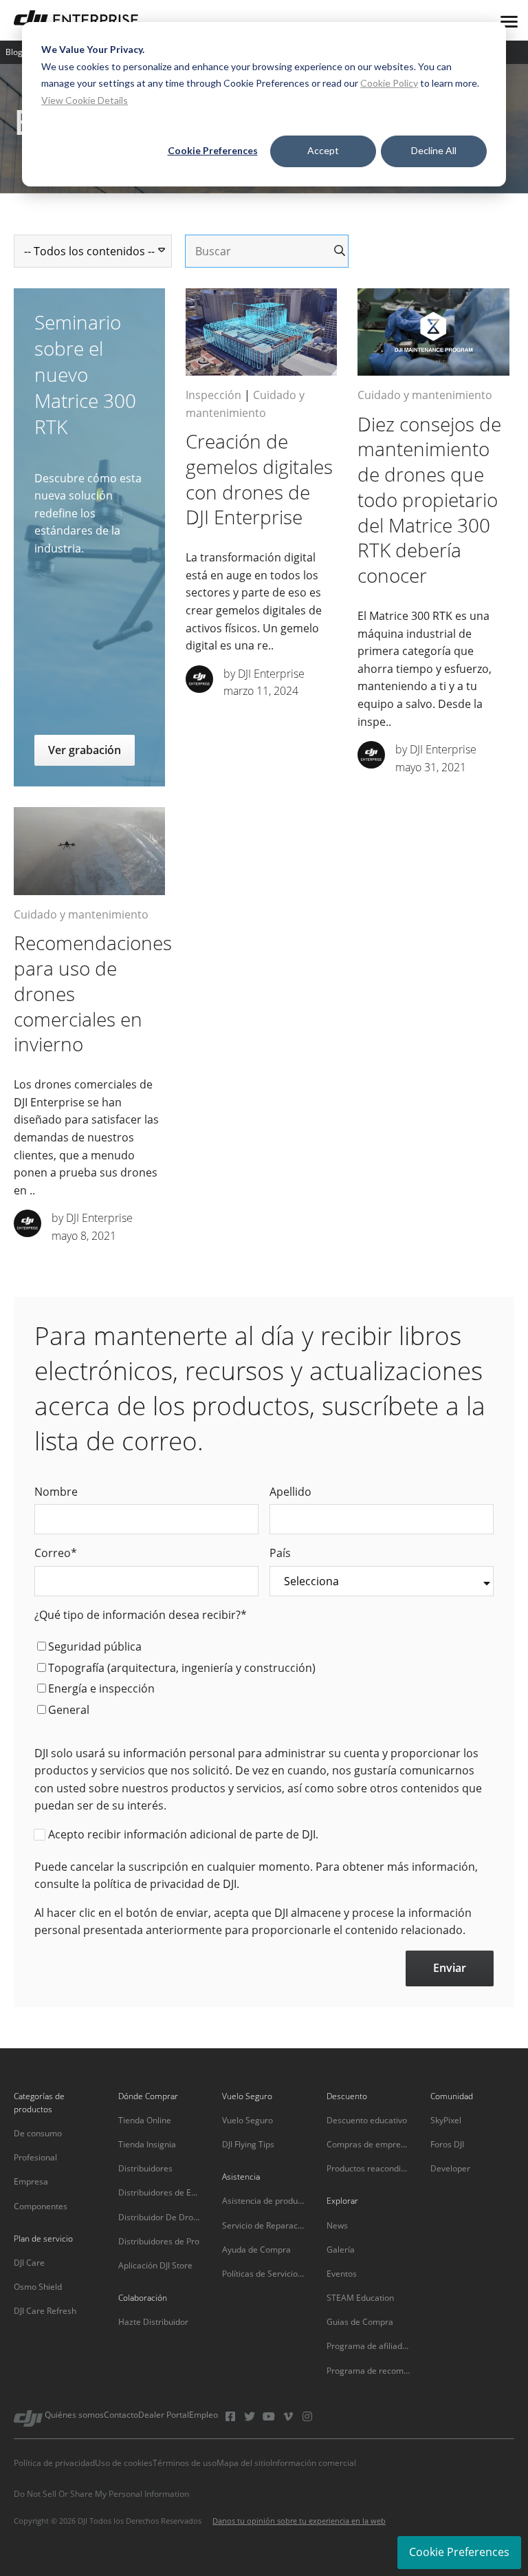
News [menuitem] (337, 2225)
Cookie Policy (389, 83)
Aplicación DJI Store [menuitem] (155, 2265)
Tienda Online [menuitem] (145, 2120)
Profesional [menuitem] (35, 2157)
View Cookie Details (85, 100)
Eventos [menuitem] (342, 2274)
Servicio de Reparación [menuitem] (264, 2225)
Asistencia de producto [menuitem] (264, 2201)
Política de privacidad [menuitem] (54, 2463)
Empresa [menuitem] (31, 2181)
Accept (323, 150)
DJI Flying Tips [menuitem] (248, 2144)
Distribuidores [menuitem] (145, 2168)
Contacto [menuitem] (121, 2415)
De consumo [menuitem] (38, 2133)
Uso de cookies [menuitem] (124, 2463)
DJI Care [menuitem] (29, 2263)
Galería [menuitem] (341, 2250)
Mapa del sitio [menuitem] (243, 2463)
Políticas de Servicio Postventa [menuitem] (264, 2274)
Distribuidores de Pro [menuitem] (159, 2241)
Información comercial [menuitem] (313, 2463)
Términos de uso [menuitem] (185, 2463)
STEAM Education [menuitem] (360, 2298)
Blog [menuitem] (14, 52)
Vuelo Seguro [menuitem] (247, 2120)
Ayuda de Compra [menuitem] (256, 2250)
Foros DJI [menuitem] (447, 2144)
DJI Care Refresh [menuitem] (45, 2311)
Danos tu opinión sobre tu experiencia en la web (299, 2521)
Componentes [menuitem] (41, 2206)
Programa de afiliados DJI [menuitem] (368, 2346)
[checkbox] (264, 1680)
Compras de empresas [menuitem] (368, 2144)
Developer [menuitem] (450, 2168)
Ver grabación (85, 750)
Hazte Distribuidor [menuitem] (153, 2322)
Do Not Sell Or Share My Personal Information (101, 2494)
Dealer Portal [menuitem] (164, 2415)
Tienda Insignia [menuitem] (147, 2144)
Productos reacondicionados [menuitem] (368, 2168)
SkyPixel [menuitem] (446, 2120)
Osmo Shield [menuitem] (38, 2287)
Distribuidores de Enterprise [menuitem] (160, 2192)
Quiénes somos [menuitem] (74, 2415)
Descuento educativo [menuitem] (367, 2120)
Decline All (434, 150)
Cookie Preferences (213, 150)
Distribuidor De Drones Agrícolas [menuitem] (160, 2217)
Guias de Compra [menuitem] (360, 2322)
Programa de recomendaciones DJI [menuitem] (368, 2371)
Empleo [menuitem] (203, 2415)
